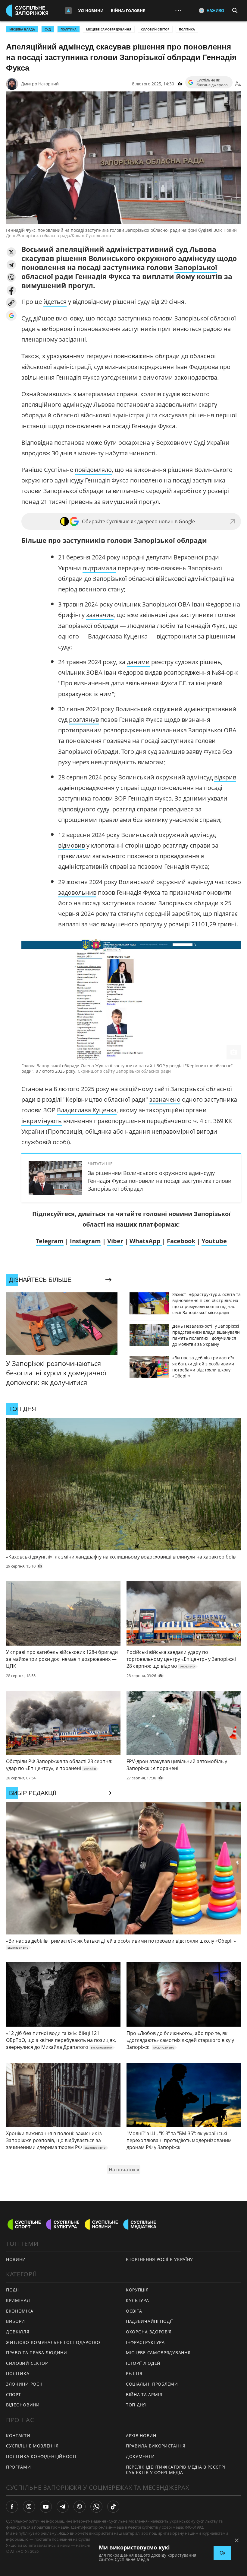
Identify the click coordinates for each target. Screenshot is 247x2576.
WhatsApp (146, 1241)
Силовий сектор (155, 29)
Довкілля (18, 2332)
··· (178, 10)
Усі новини (91, 11)
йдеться (55, 302)
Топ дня (136, 2405)
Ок (222, 2553)
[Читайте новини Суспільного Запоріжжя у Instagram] (29, 2507)
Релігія (134, 2373)
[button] (11, 252)
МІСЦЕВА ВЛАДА (22, 29)
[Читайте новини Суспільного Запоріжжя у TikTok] (113, 2507)
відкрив (225, 777)
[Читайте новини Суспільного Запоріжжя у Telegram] (63, 2507)
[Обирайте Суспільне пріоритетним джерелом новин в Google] (11, 315)
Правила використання (156, 2446)
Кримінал (18, 2300)
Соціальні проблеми (152, 2384)
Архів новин (141, 2436)
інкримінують (42, 1121)
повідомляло (93, 470)
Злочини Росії (24, 2384)
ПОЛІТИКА (69, 29)
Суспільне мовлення (32, 2446)
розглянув (84, 720)
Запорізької (196, 267)
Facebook (181, 1241)
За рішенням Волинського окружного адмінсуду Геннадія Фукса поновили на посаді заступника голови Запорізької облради (160, 1181)
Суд (48, 29)
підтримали (99, 568)
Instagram (85, 1241)
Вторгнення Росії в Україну (159, 2259)
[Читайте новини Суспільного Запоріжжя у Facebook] (12, 2507)
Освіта (134, 2311)
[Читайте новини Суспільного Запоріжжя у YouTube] (46, 2507)
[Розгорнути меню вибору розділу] (68, 11)
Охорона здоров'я (149, 2332)
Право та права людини (37, 2353)
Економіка (20, 2311)
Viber (115, 1241)
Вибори (16, 2321)
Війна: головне (128, 11)
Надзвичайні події (149, 2321)
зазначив (100, 615)
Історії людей (143, 2363)
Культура (138, 2300)
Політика (187, 29)
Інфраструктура (145, 2342)
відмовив (72, 845)
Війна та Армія (144, 2395)
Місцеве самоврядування (109, 29)
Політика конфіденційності (41, 2456)
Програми (19, 2467)
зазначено (165, 1099)
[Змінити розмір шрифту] (238, 84)
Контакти (18, 2436)
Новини (16, 2259)
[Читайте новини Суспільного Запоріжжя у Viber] (80, 2507)
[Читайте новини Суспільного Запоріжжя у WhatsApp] (96, 2507)
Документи (140, 2456)
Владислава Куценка (87, 1110)
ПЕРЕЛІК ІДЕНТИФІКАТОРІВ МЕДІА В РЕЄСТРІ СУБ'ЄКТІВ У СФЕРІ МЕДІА (176, 2470)
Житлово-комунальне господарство (53, 2342)
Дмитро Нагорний (40, 84)
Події (13, 2290)
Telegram (50, 1241)
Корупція (137, 2290)
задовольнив (77, 892)
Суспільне (88, 2539)
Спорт (14, 2395)
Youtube (214, 1241)
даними (138, 662)
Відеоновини (23, 2405)
